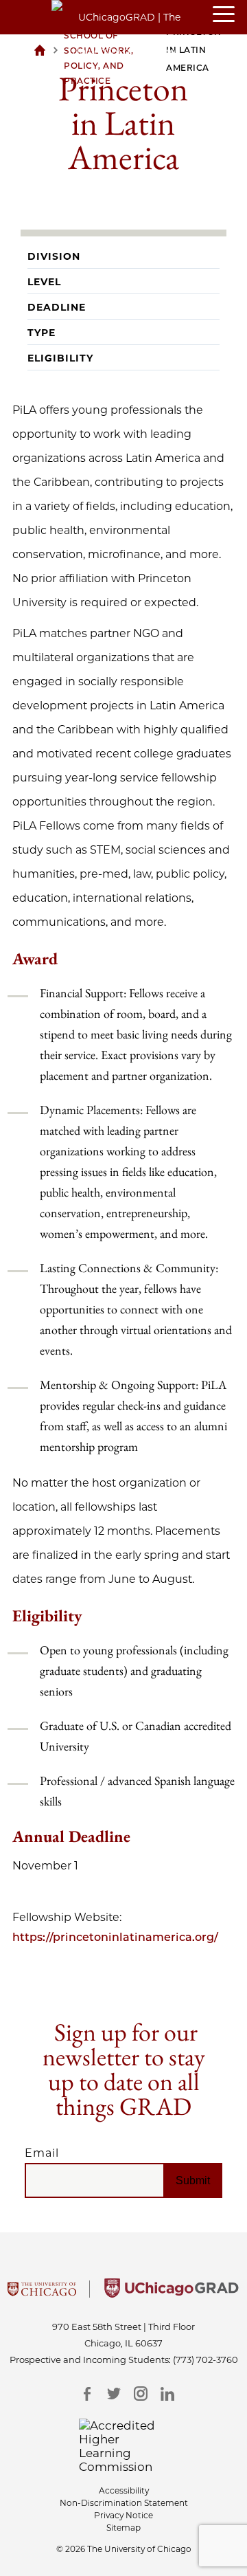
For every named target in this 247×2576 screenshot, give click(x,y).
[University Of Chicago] (42, 2294)
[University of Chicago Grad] (172, 2294)
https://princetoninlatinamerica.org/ (115, 1937)
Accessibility (124, 2490)
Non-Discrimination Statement (124, 2503)
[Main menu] (230, 15)
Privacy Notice (123, 2515)
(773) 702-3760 (205, 2360)
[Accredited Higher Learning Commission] (124, 2446)
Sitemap (123, 2528)
